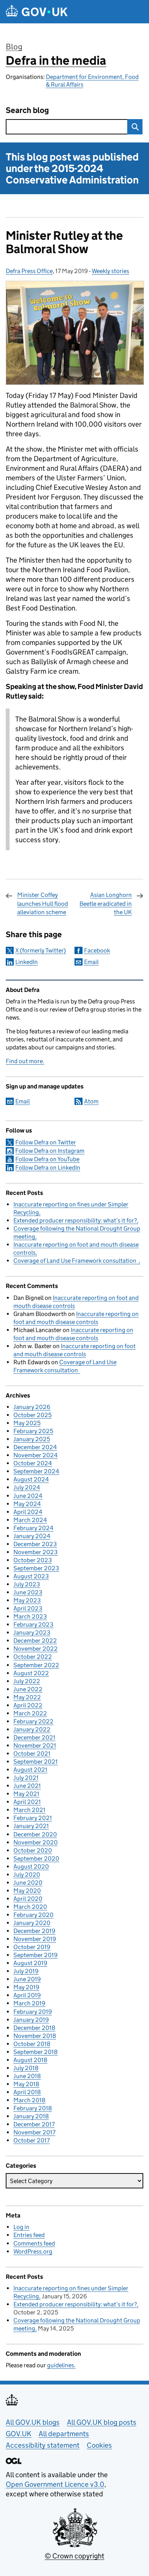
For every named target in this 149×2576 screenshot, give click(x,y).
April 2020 (28, 1899)
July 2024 (27, 1487)
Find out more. (25, 1061)
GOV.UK (19, 2434)
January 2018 (31, 2116)
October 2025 (32, 1415)
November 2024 (36, 1455)
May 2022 (27, 1697)
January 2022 (32, 1729)
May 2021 (26, 1794)
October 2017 (32, 2140)
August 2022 (31, 1673)
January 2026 (32, 1407)
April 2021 (27, 1802)
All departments (64, 2434)
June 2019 (27, 1979)
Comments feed (34, 2243)
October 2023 (33, 1560)
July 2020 (27, 1875)
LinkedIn (27, 962)
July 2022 (27, 1681)
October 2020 (33, 1850)
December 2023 (35, 1544)
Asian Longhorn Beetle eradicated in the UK (106, 903)
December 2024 (35, 1447)
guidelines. (61, 2365)
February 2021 (33, 1818)
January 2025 (32, 1439)
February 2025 (33, 1431)
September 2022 (36, 1665)
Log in (21, 2227)
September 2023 (36, 1568)
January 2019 (31, 2020)
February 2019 (33, 2012)
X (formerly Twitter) (40, 950)
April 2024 (28, 1512)
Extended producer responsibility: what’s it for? (75, 1220)
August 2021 (30, 1770)
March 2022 (30, 1713)
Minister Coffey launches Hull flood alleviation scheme (43, 903)
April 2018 (27, 2092)
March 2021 (29, 1810)
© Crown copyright (74, 2556)
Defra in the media (56, 61)
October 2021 (32, 1754)
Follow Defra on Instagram (50, 1151)
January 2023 (32, 1633)
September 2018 (36, 2052)
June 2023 (28, 1592)
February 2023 (33, 1624)
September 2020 (36, 1858)
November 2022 (36, 1649)
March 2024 (30, 1520)
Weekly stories (110, 271)
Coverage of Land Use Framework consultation (76, 1261)
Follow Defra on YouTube (47, 1159)
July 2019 (26, 1971)
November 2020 (36, 1842)
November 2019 (35, 1939)
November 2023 (36, 1552)
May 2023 (27, 1600)
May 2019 (26, 1987)
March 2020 (30, 1907)
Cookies (99, 2445)
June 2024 (28, 1496)
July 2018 (26, 2068)
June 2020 (28, 1883)
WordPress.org (33, 2251)
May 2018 (26, 2084)
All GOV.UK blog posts (102, 2422)
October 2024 (33, 1463)
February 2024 (33, 1528)
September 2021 (36, 1762)
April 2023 (28, 1608)
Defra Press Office (29, 271)
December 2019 (34, 1931)
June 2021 (27, 1786)
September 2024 (36, 1471)
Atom (91, 1101)
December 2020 (35, 1834)
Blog (14, 47)
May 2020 (27, 1891)
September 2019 (36, 1955)
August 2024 (31, 1479)
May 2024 (27, 1504)
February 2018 (33, 2108)
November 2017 (34, 2132)
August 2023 (31, 1576)
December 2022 (35, 1641)
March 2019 (29, 2003)
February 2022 (33, 1721)
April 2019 (27, 1995)
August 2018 (30, 2060)
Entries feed (29, 2235)
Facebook (97, 950)
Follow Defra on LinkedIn (48, 1168)
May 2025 (27, 1423)
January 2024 (32, 1536)
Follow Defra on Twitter (46, 1142)
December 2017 (34, 2124)
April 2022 (28, 1705)
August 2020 (31, 1867)
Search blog (27, 110)
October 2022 (33, 1657)
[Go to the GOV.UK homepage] (37, 12)
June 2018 (27, 2076)
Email (91, 962)
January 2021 (31, 1826)
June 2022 (28, 1689)
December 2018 (34, 2028)
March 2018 (29, 2100)
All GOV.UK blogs (33, 2422)
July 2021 (26, 1778)
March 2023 (30, 1616)
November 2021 (35, 1745)
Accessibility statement (43, 2445)
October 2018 (32, 2044)
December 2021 (34, 1737)
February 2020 (33, 1915)
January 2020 (32, 1923)
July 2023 (27, 1584)
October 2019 (32, 1947)
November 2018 (35, 2036)
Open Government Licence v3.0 (55, 2484)
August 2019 (30, 1963)
